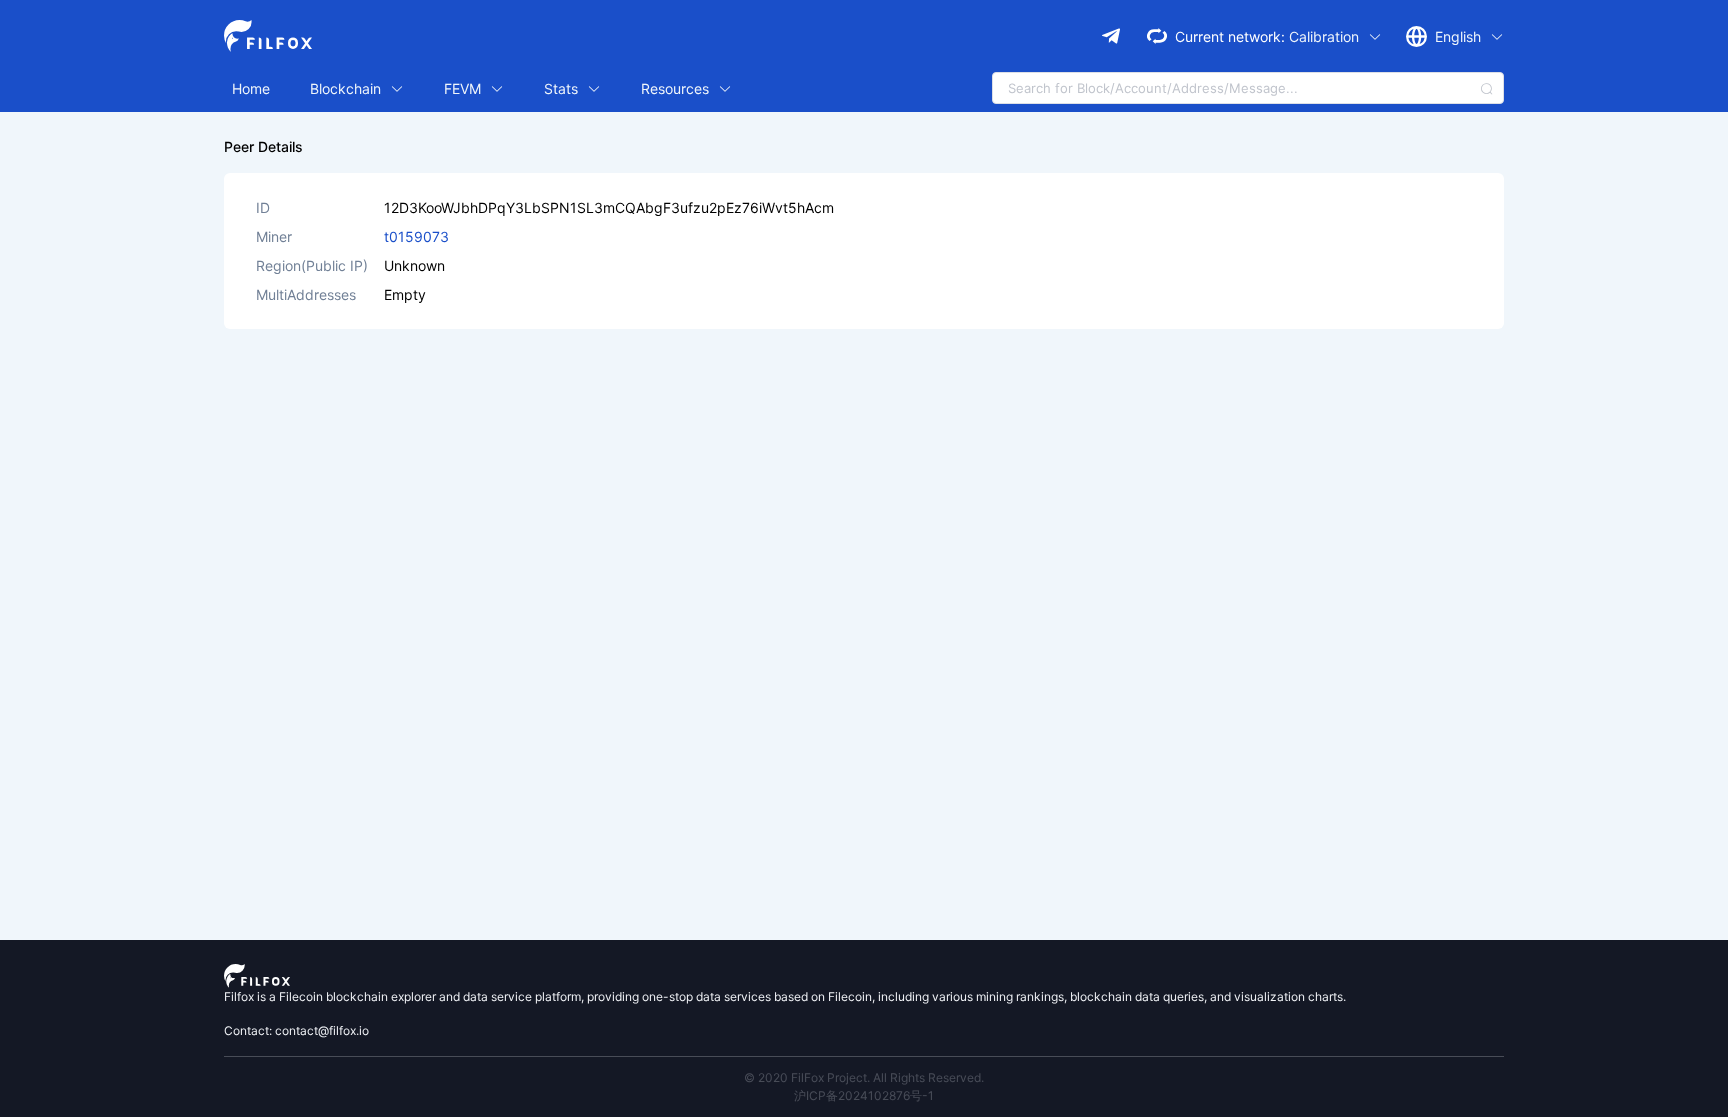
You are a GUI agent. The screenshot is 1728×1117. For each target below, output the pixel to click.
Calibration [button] (1326, 36)
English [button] (1460, 36)
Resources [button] (677, 88)
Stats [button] (563, 88)
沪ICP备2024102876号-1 (864, 1095)
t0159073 (416, 236)
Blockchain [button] (347, 88)
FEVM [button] (464, 88)
